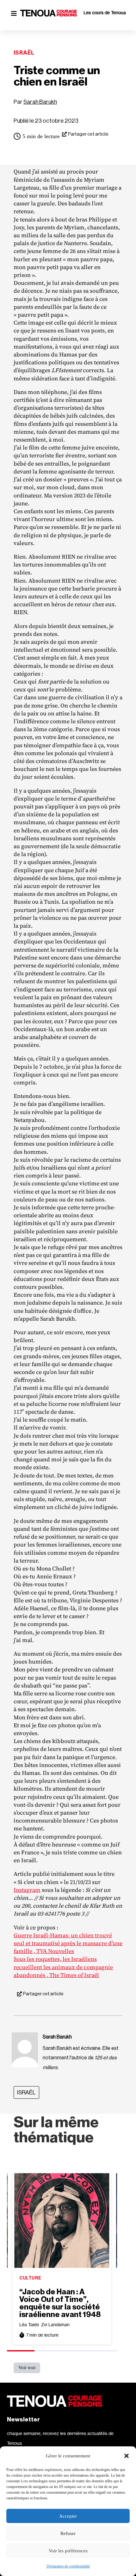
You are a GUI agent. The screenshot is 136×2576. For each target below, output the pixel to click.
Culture (30, 2278)
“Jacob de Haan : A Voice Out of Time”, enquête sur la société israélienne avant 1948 (60, 2303)
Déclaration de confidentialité (68, 2566)
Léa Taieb (29, 2324)
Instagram (27, 1890)
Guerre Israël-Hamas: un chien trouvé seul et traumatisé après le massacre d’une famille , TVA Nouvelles (68, 1943)
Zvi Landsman (55, 2324)
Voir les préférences (68, 2551)
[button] (127, 2456)
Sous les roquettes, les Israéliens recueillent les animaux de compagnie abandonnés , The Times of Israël (63, 1967)
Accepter (68, 2516)
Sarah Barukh (40, 102)
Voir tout (27, 2368)
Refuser (68, 2533)
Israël (24, 53)
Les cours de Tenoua (105, 12)
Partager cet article (88, 134)
